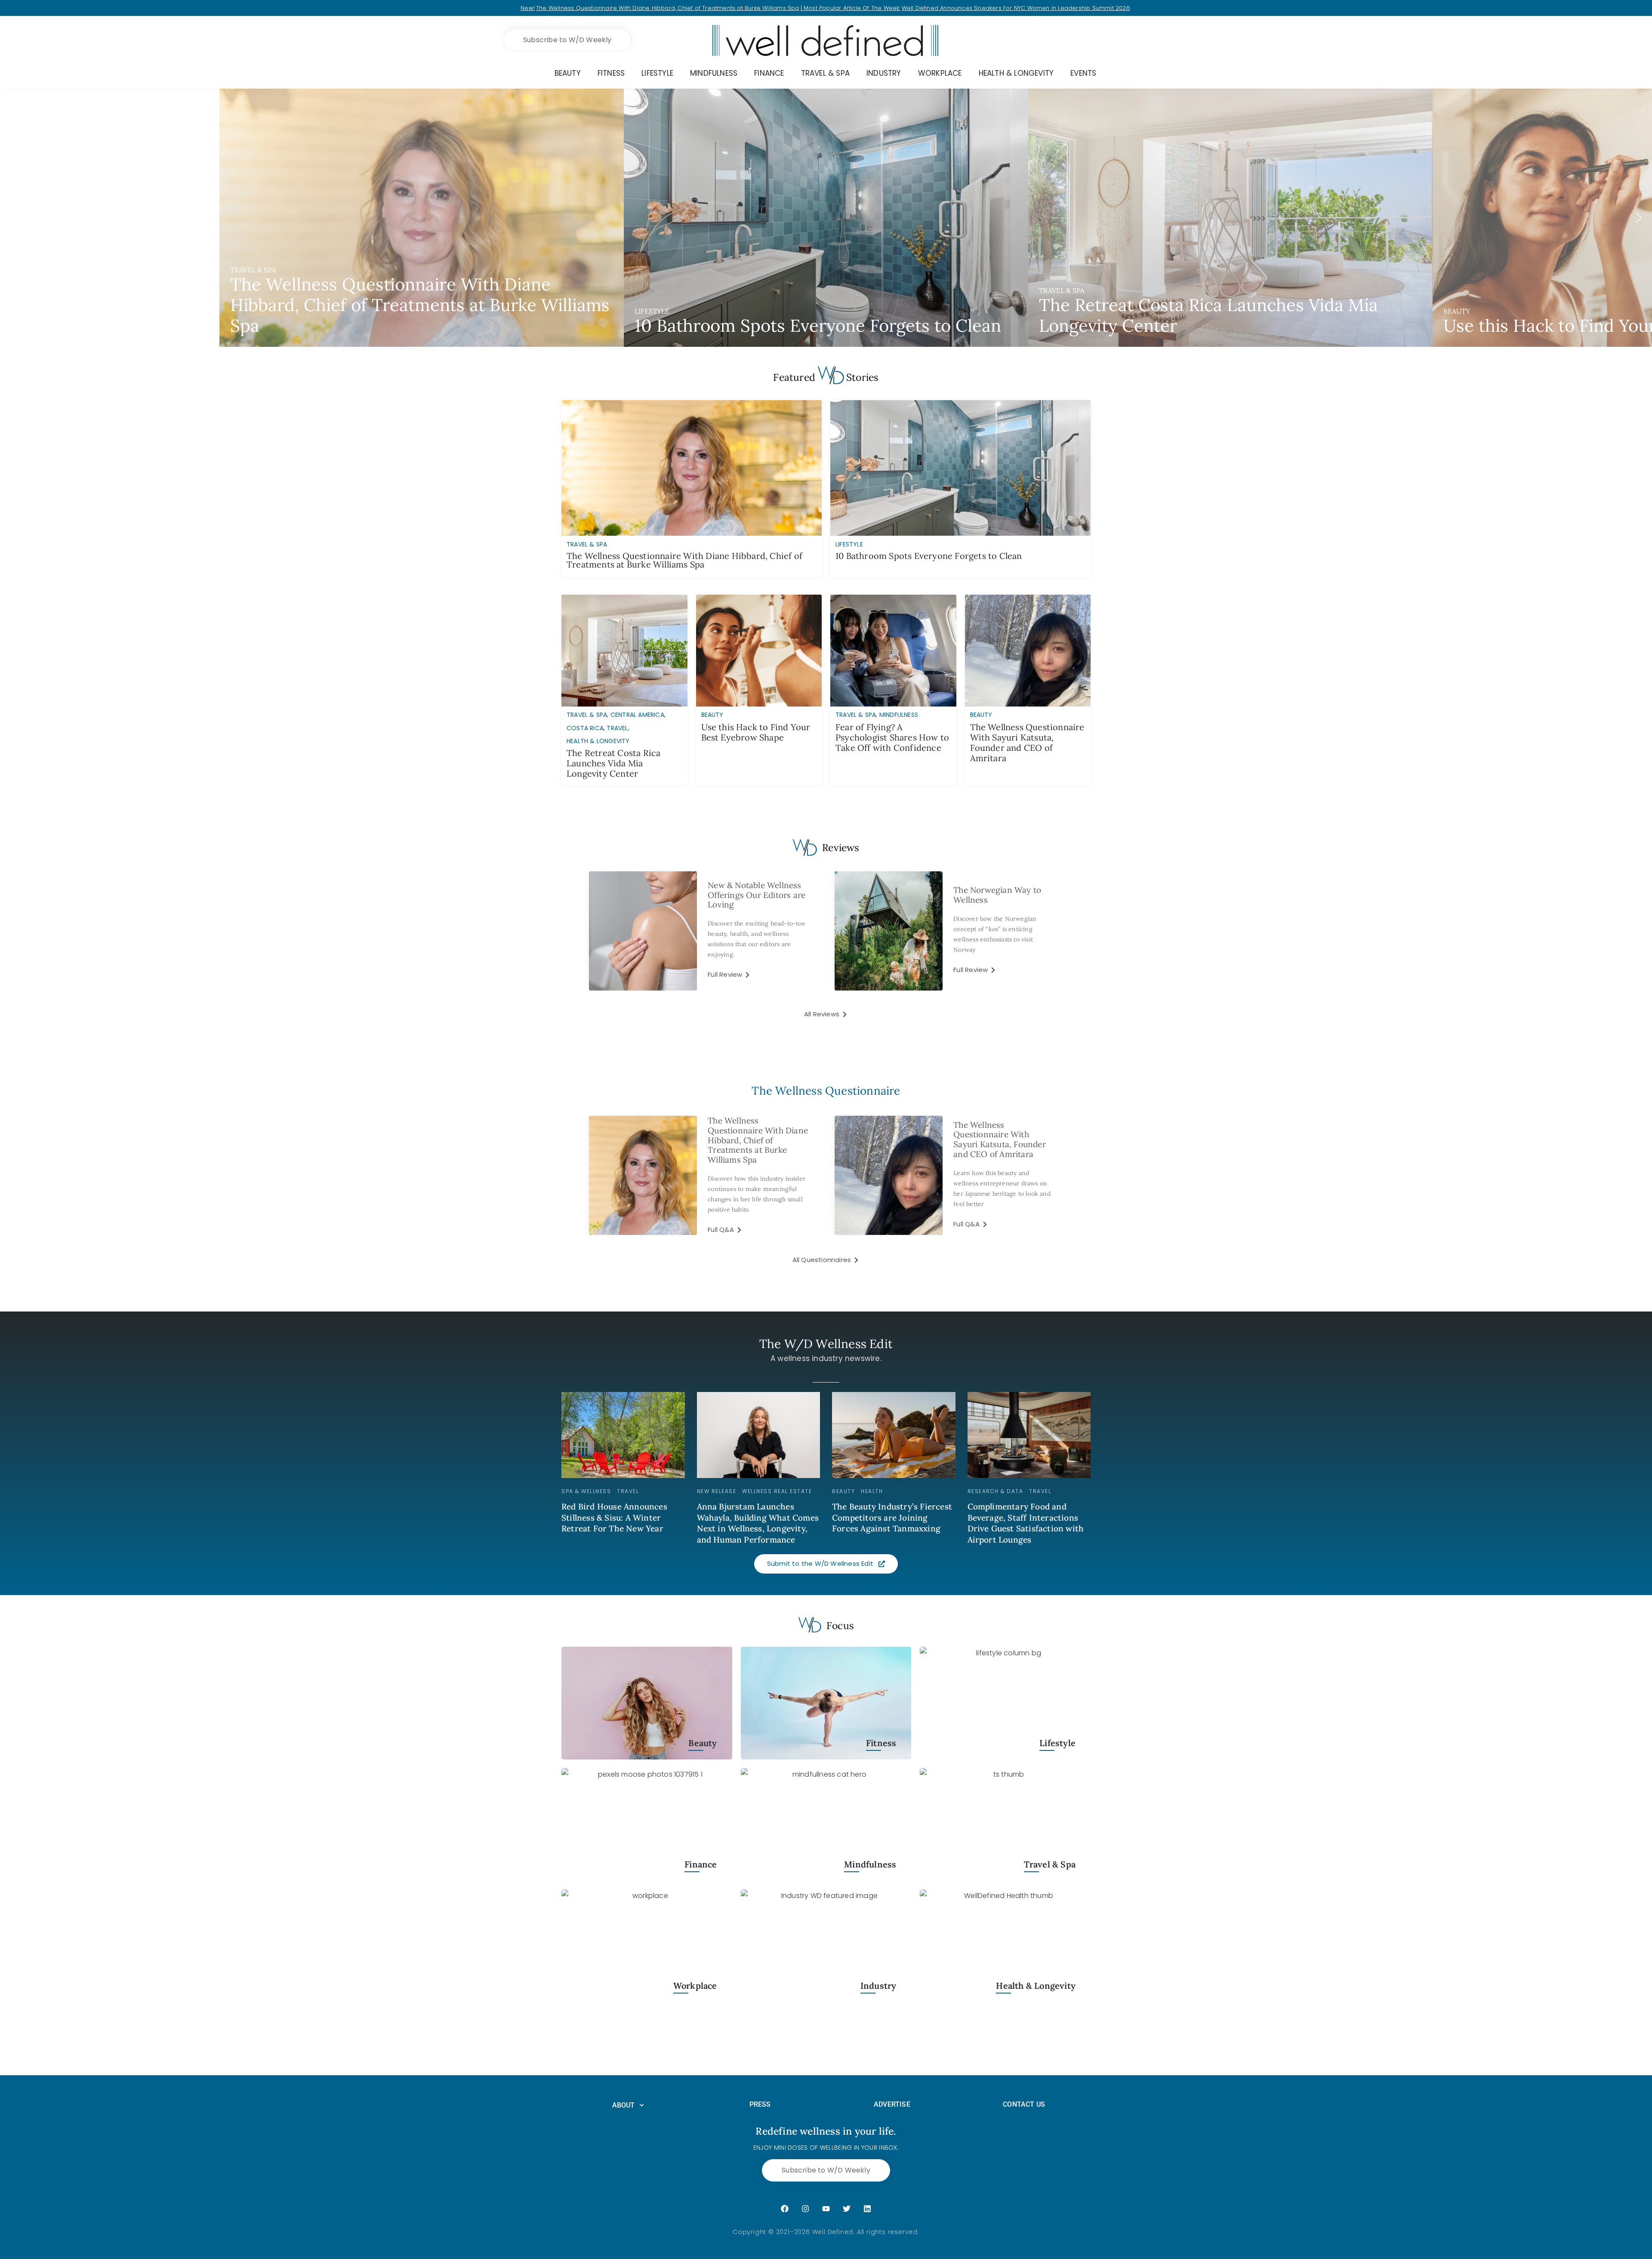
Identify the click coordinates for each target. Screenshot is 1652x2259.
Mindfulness (899, 715)
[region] (826, 218)
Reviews (841, 847)
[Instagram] (805, 2209)
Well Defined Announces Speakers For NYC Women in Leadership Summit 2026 (1016, 8)
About (624, 2105)
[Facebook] (785, 2209)
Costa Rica (585, 728)
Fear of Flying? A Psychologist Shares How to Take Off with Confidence (892, 737)
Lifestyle (1057, 1743)
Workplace (695, 1986)
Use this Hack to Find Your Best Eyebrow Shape (756, 732)
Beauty (712, 715)
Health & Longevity (598, 741)
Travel (617, 728)
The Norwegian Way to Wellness (997, 895)
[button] (826, 218)
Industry (878, 1986)
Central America (637, 715)
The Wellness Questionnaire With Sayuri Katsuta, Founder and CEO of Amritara (1027, 742)
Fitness (881, 1743)
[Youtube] (826, 2209)
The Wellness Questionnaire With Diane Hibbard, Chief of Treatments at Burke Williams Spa (668, 8)
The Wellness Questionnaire (826, 1091)
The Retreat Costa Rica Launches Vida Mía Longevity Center (613, 763)
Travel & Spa (587, 715)
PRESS (760, 2104)
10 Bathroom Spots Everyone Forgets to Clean (929, 556)
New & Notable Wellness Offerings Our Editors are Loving (757, 895)
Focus (840, 1625)
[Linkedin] (867, 2209)
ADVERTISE (892, 2104)
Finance (701, 1864)
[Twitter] (847, 2209)
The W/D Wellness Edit (826, 1344)
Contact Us (1024, 2104)
